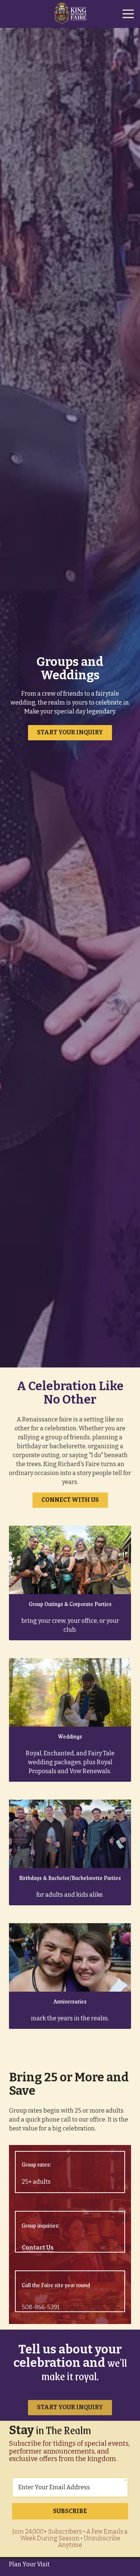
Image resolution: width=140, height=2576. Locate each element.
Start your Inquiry (70, 732)
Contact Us (38, 2241)
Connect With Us (70, 1500)
